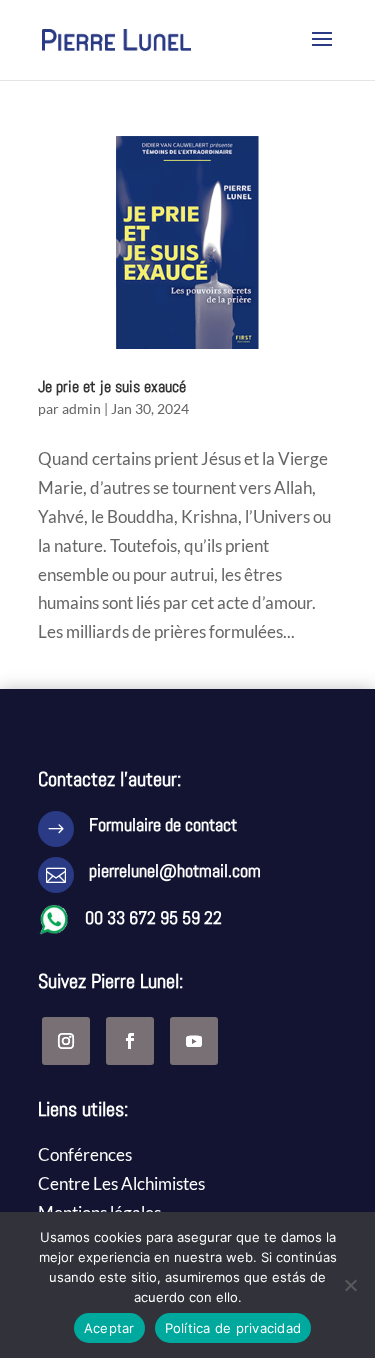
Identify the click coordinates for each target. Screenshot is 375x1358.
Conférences (85, 1154)
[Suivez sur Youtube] (194, 1041)
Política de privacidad (233, 1328)
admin (81, 408)
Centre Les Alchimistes (121, 1183)
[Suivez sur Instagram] (66, 1041)
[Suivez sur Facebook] (130, 1041)
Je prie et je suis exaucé (112, 386)
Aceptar (109, 1328)
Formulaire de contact (163, 824)
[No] (350, 1285)
